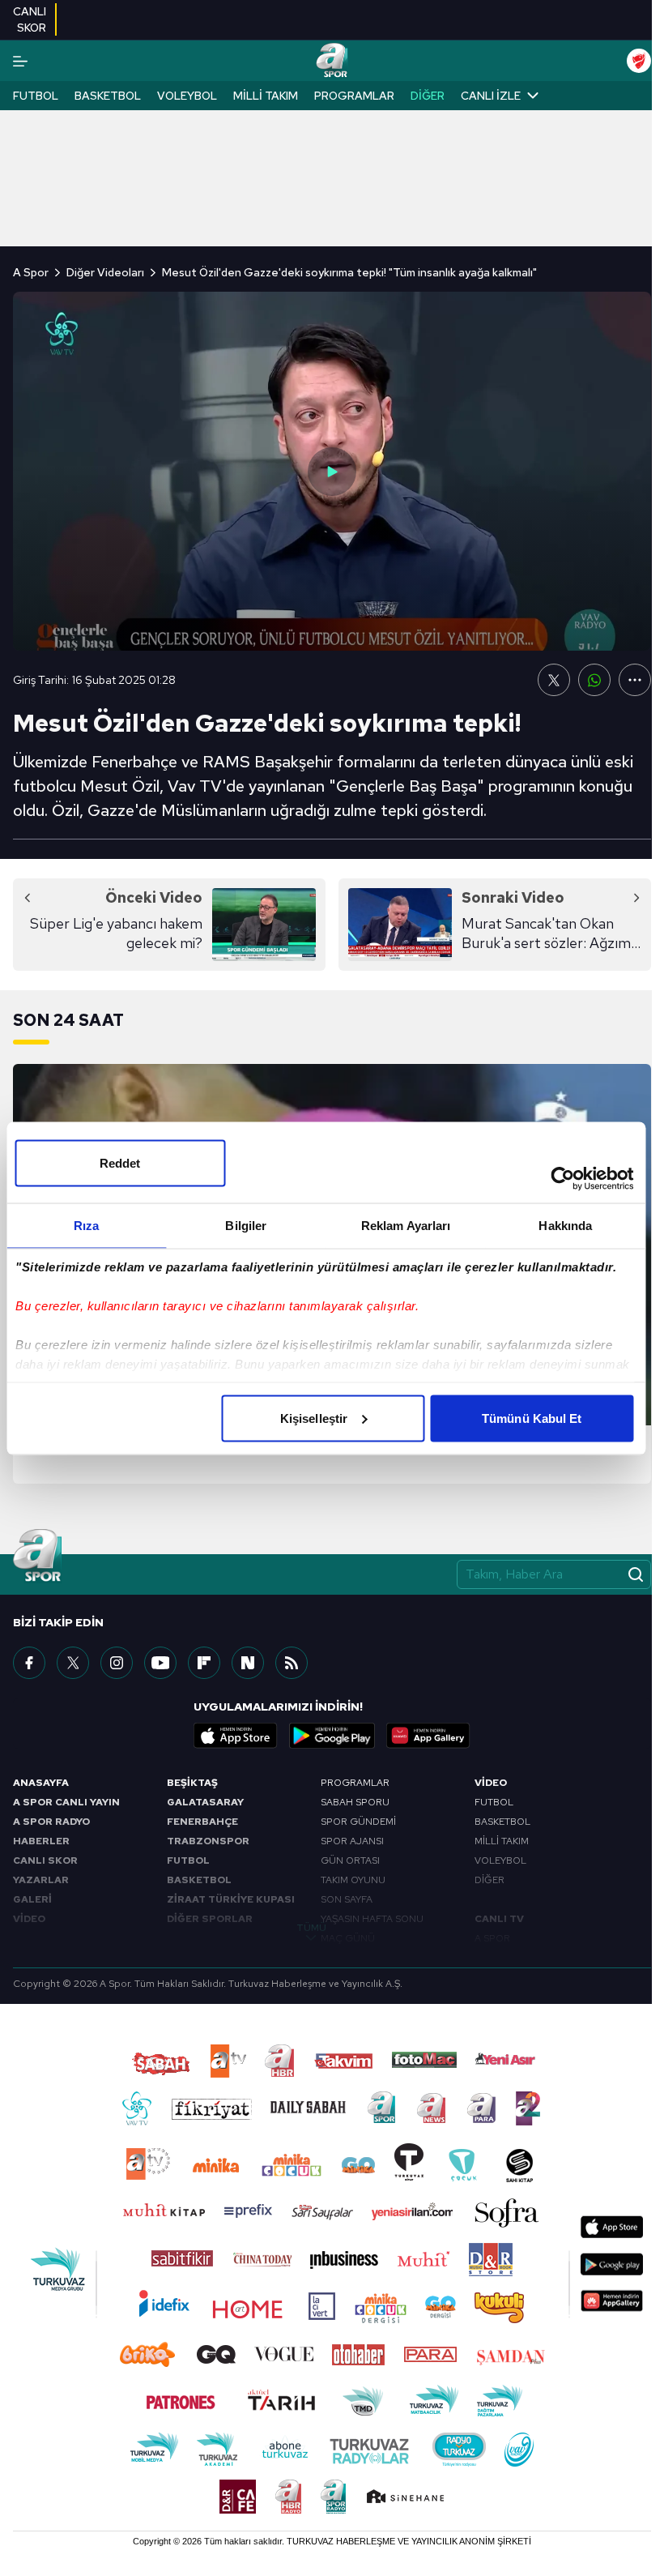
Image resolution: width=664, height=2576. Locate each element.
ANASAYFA (41, 1783)
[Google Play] (332, 1736)
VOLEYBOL (500, 1860)
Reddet (120, 1162)
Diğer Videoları (105, 272)
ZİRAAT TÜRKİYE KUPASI (231, 1899)
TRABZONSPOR (208, 1841)
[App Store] (236, 1736)
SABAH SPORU (355, 1802)
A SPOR (492, 1938)
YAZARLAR (41, 1880)
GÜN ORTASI (350, 1860)
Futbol (36, 96)
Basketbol (108, 96)
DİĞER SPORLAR (210, 1919)
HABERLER (41, 1841)
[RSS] (292, 1663)
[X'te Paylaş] (554, 680)
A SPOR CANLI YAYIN (66, 1802)
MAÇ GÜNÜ (348, 1938)
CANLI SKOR (45, 1860)
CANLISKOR (30, 19)
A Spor (31, 272)
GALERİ (32, 1899)
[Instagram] (117, 1663)
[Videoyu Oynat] (332, 472)
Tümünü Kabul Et (532, 1418)
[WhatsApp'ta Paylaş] (594, 680)
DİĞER (489, 1880)
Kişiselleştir (314, 1418)
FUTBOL (188, 1860)
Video (491, 1783)
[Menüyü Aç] (20, 61)
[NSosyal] (248, 1663)
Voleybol (187, 96)
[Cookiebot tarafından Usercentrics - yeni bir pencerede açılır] (562, 1178)
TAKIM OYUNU (353, 1880)
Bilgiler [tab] (246, 1225)
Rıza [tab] (86, 1225)
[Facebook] (29, 1663)
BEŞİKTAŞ (192, 1783)
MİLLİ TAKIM (502, 1841)
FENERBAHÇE (202, 1822)
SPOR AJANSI (352, 1841)
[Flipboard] (204, 1663)
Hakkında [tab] (565, 1225)
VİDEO (29, 1919)
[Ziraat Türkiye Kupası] (639, 61)
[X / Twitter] (73, 1663)
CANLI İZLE (491, 96)
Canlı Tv (499, 1919)
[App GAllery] (428, 1736)
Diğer (428, 96)
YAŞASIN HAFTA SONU (372, 1919)
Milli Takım (266, 96)
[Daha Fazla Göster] (635, 680)
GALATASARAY (205, 1802)
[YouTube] (160, 1663)
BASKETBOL (199, 1880)
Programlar (354, 96)
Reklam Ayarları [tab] (406, 1225)
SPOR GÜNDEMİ (358, 1822)
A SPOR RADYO (51, 1822)
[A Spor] (332, 61)
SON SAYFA (347, 1899)
